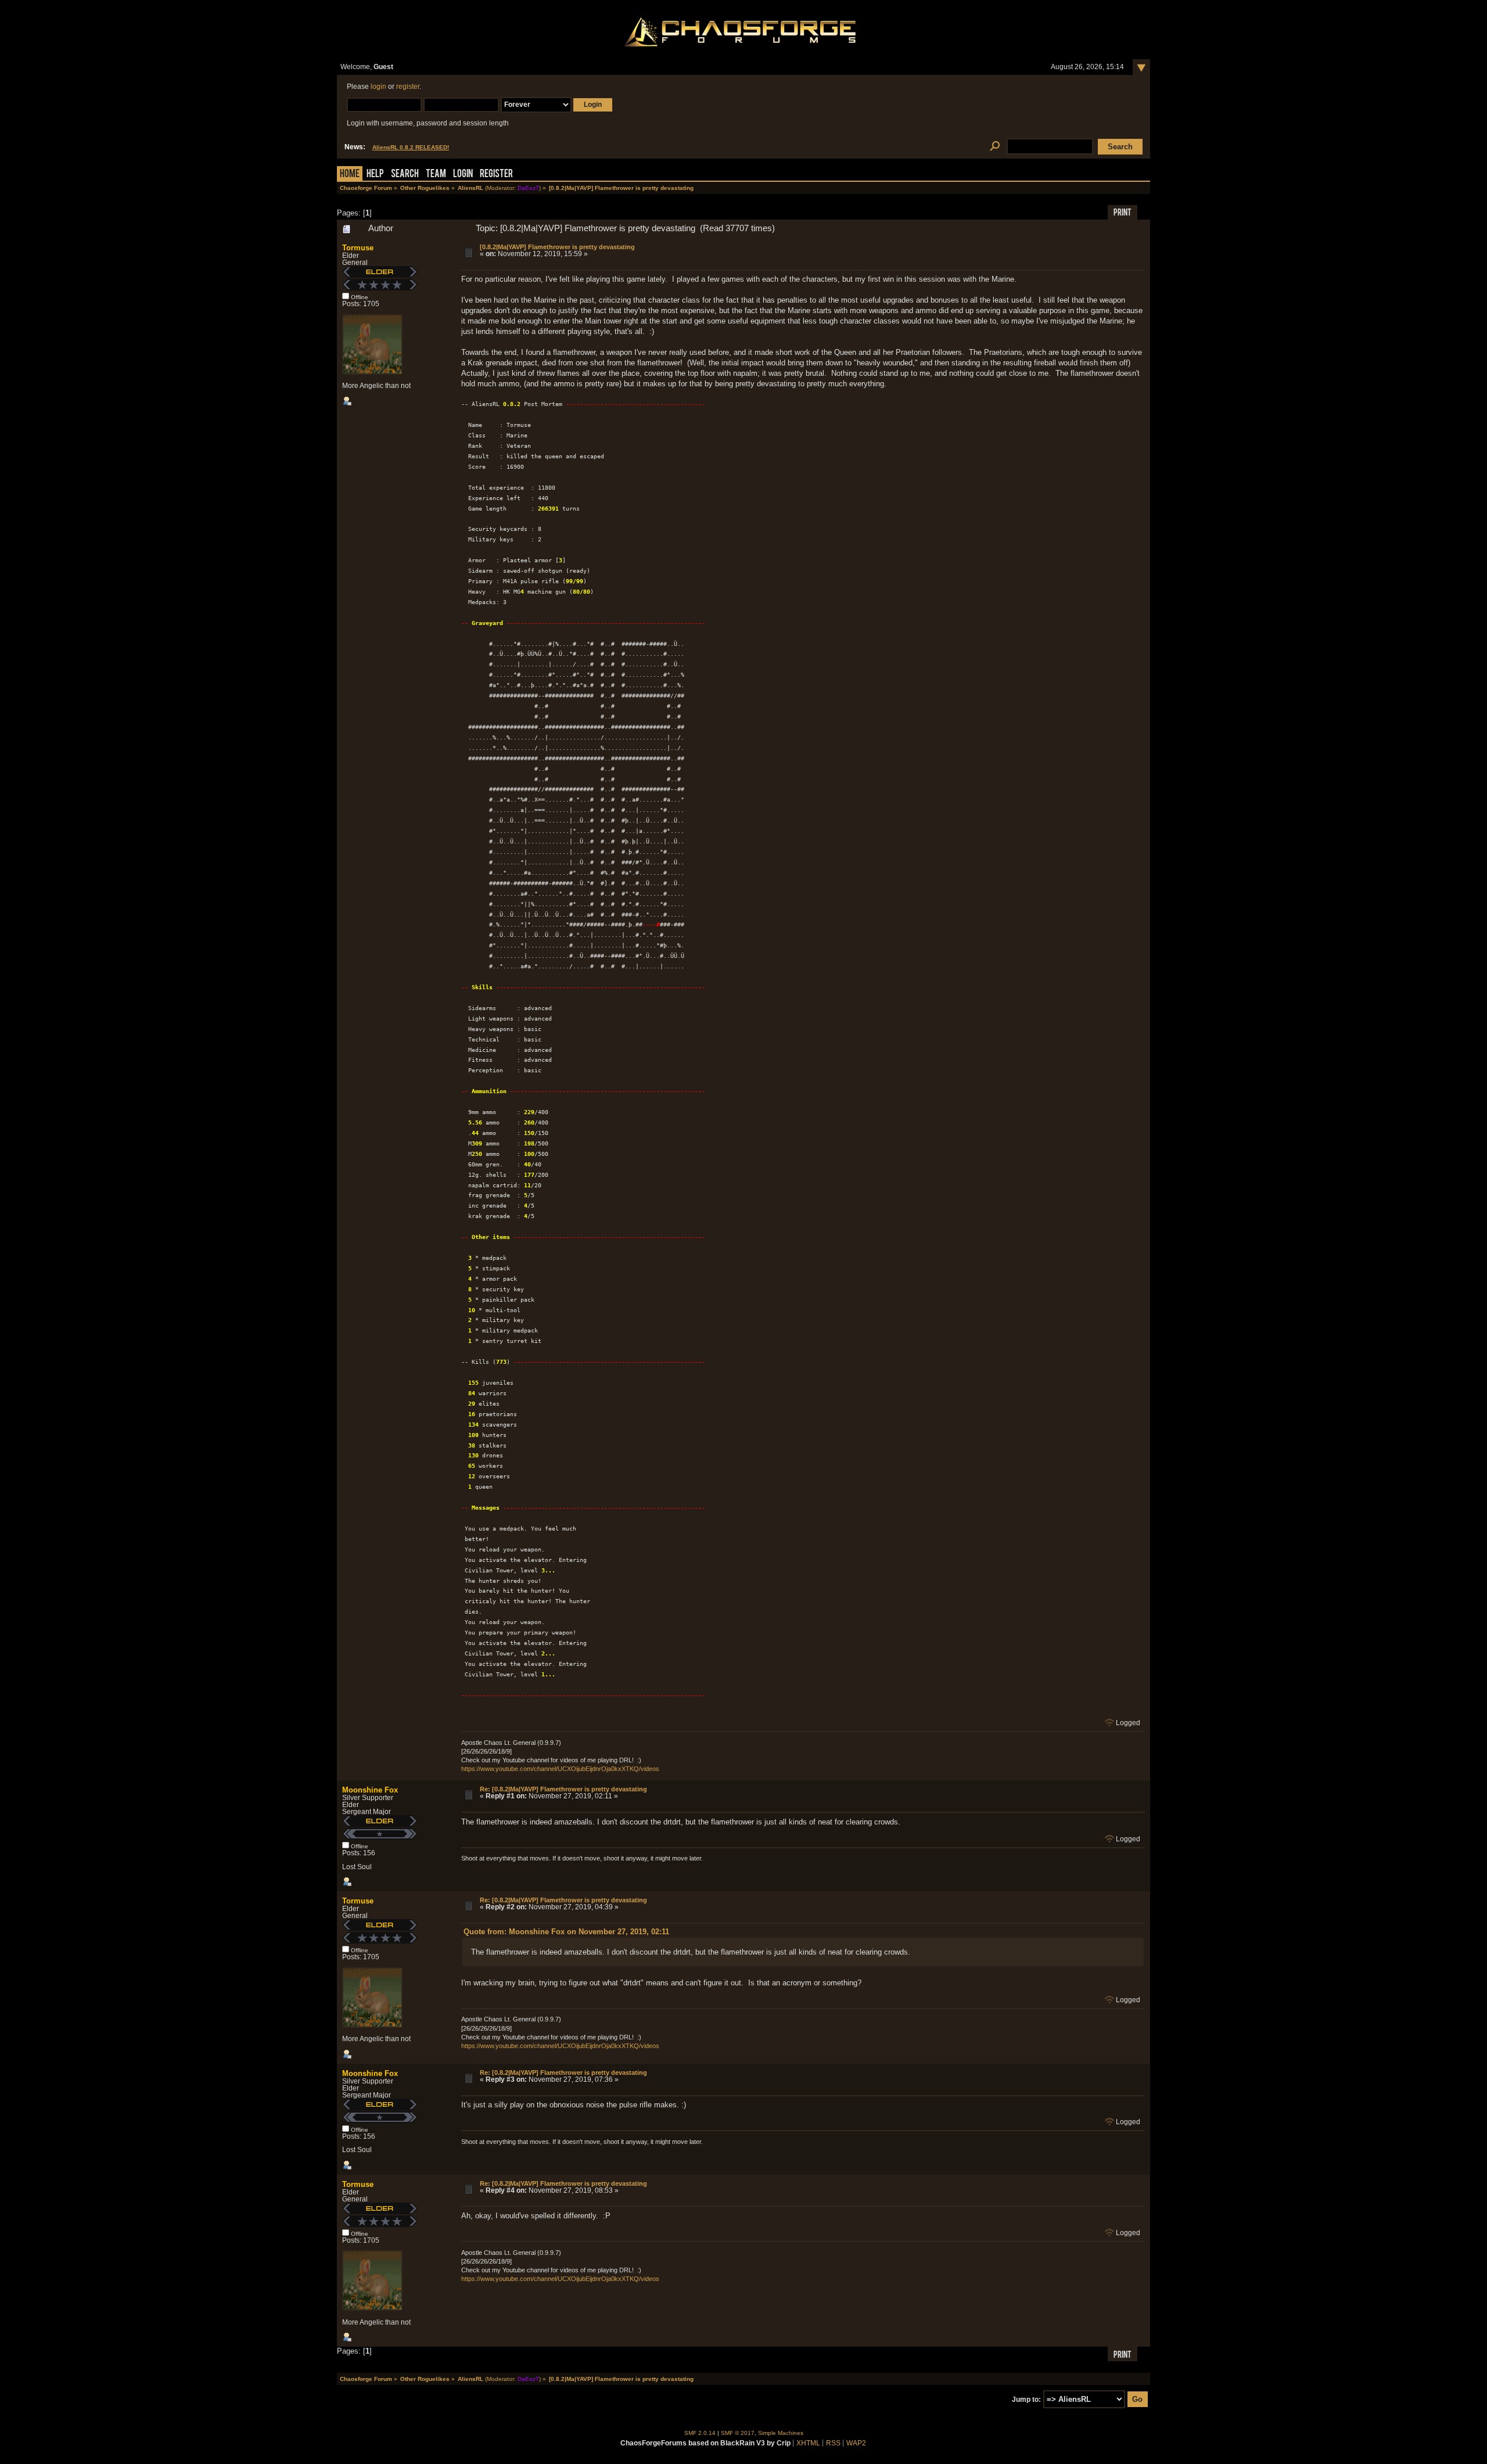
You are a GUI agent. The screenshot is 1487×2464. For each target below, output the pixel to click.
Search (405, 175)
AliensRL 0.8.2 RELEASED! (411, 147)
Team (436, 175)
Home (350, 175)
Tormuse (358, 248)
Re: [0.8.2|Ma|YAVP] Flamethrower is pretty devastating (563, 1789)
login (378, 87)
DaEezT (528, 188)
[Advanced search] (995, 147)
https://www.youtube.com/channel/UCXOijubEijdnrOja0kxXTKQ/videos (560, 1769)
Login (463, 175)
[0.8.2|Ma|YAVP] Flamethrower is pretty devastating (557, 247)
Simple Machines (781, 2433)
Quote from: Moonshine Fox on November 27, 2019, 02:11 (566, 1932)
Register (496, 175)
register (408, 87)
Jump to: (1026, 2400)
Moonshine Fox (370, 1790)
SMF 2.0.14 (700, 2433)
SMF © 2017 (738, 2433)
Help (375, 175)
